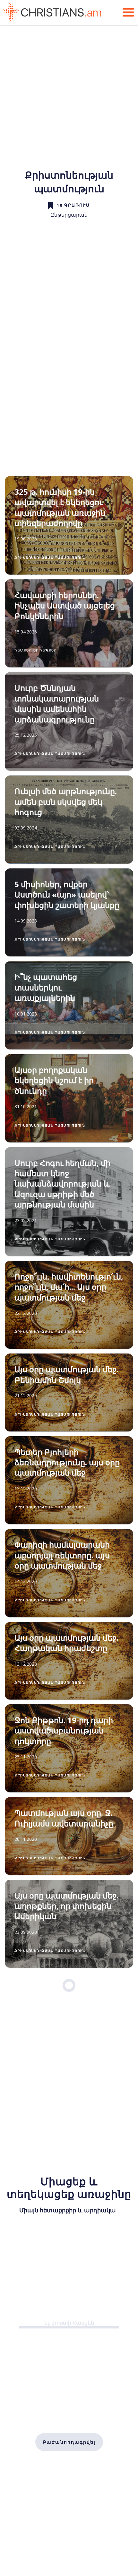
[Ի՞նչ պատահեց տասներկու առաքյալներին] (69, 1005)
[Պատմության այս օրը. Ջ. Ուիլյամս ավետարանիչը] (69, 1836)
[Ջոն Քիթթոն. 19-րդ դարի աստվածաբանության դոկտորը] (69, 1748)
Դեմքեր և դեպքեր (36, 650)
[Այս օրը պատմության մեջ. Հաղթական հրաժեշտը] (69, 1661)
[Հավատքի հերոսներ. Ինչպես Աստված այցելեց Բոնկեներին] (69, 623)
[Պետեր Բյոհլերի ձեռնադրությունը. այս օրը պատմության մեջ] (69, 1480)
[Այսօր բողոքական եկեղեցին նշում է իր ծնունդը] (69, 1098)
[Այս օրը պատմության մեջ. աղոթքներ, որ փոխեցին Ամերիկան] (69, 1924)
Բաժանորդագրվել (69, 2442)
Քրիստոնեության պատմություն (50, 557)
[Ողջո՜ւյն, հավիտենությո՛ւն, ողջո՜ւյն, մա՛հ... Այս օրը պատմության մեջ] (69, 1305)
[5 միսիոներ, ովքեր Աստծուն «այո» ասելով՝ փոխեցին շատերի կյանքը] (69, 913)
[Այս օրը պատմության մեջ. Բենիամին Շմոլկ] (69, 1392)
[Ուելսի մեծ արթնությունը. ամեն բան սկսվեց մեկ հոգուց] (69, 820)
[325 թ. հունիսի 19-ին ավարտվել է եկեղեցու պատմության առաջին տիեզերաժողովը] (69, 525)
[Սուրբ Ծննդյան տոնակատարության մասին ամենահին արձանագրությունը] (69, 721)
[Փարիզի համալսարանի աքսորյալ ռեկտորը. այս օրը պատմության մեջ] (69, 1573)
